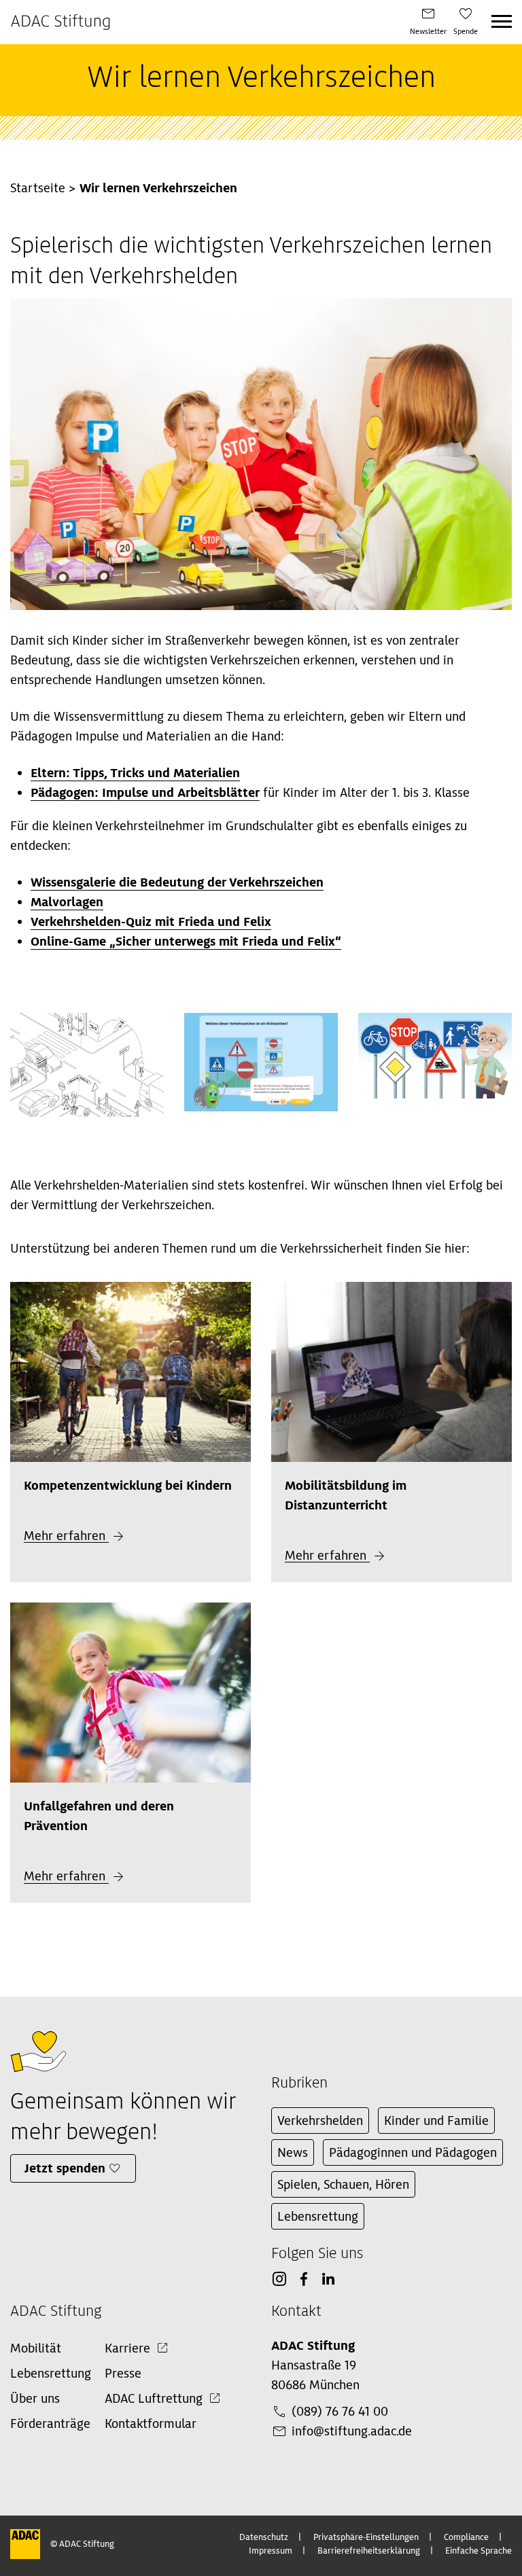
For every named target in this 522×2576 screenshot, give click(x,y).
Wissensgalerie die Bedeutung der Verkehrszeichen (177, 882)
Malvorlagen (67, 902)
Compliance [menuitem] (466, 2537)
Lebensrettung (318, 2216)
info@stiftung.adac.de (352, 2431)
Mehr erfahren (66, 1536)
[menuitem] (428, 22)
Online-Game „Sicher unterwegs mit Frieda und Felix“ (186, 941)
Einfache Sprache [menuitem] (478, 2551)
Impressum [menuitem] (271, 2551)
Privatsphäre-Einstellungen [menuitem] (366, 2537)
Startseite (38, 188)
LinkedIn (328, 2279)
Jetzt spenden (65, 2168)
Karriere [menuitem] (127, 2348)
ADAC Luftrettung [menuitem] (154, 2398)
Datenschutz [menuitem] (264, 2537)
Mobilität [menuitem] (36, 2348)
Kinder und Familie (436, 2121)
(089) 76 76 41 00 (340, 2411)
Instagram (279, 2279)
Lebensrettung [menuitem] (51, 2373)
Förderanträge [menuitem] (50, 2423)
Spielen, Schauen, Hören (343, 2184)
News (293, 2152)
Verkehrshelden (320, 2121)
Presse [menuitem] (123, 2373)
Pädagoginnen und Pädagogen (413, 2152)
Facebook (304, 2279)
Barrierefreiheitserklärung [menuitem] (369, 2551)
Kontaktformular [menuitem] (151, 2423)
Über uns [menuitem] (35, 2398)
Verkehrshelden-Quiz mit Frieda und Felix (151, 922)
